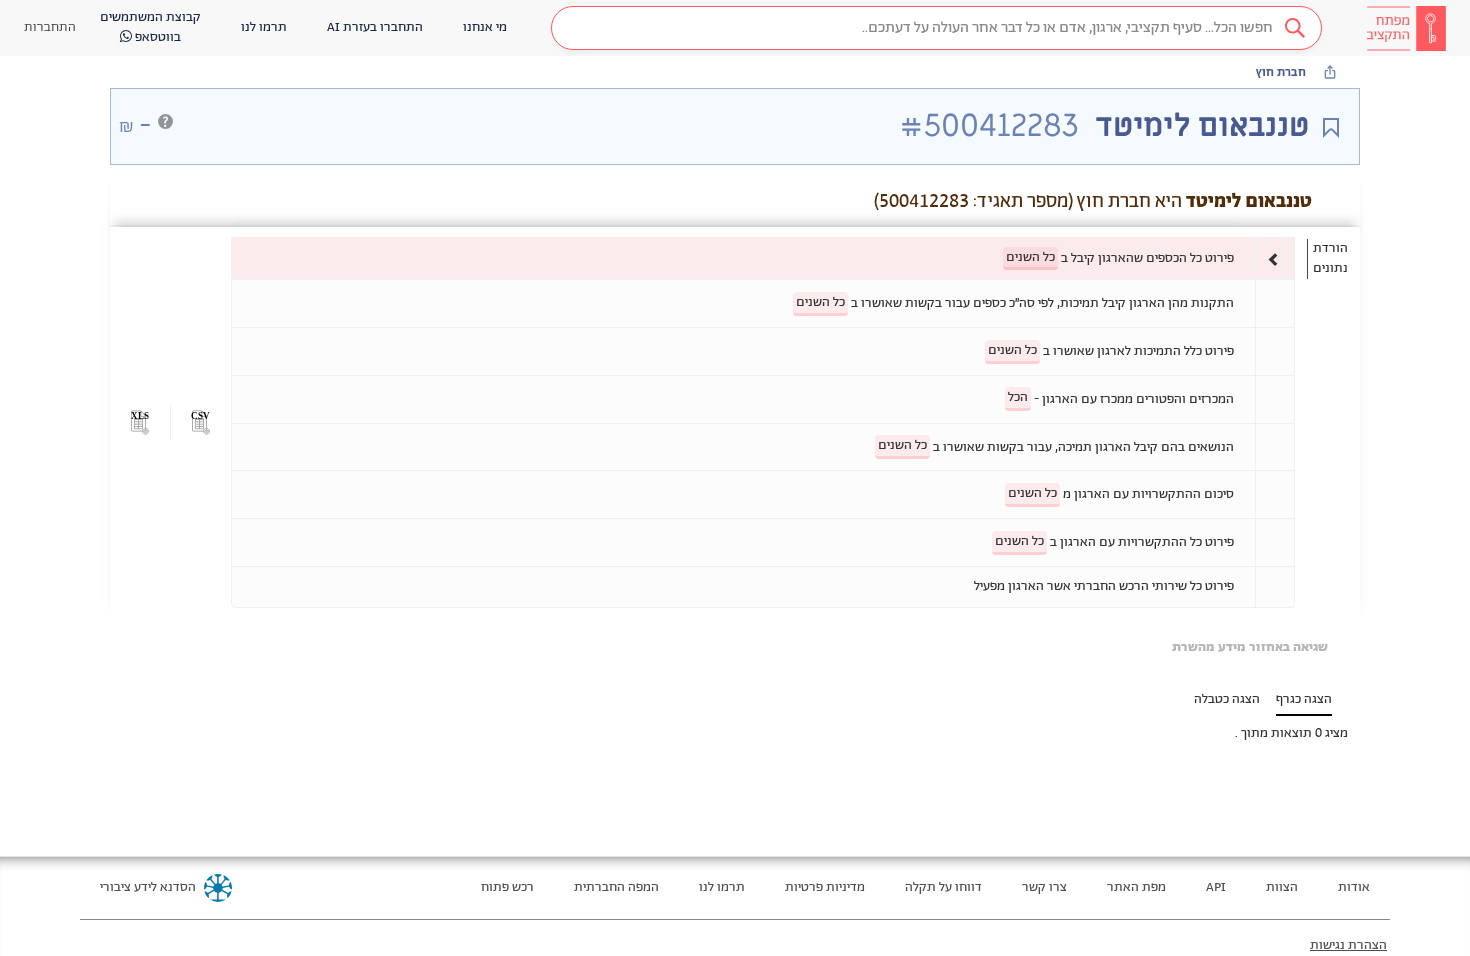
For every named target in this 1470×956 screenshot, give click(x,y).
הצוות (1282, 887)
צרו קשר (1044, 887)
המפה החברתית (616, 887)
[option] (763, 258)
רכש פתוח (507, 887)
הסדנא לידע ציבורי (148, 887)
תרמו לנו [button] (264, 27)
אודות (1354, 887)
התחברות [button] (50, 27)
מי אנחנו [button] (485, 27)
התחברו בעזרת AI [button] (375, 27)
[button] (936, 28)
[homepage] (1406, 28)
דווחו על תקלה (943, 887)
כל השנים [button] (1030, 257)
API (1216, 887)
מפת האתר (1136, 887)
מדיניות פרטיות (825, 887)
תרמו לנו (722, 887)
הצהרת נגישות (1348, 945)
